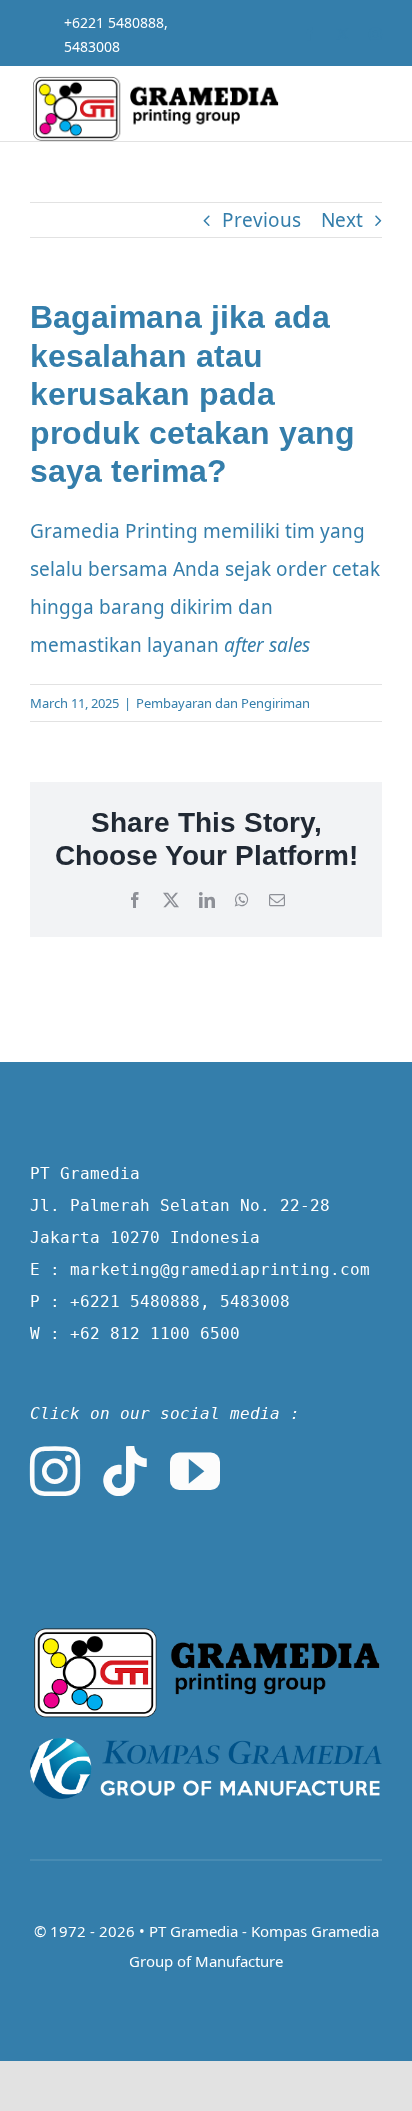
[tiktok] (125, 1471)
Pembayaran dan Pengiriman (223, 703)
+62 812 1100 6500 (155, 1333)
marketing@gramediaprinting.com (220, 1269)
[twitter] (342, 34)
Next (342, 220)
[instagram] (375, 34)
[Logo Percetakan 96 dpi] (206, 1636)
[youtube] (195, 1471)
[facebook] (309, 34)
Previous (261, 220)
